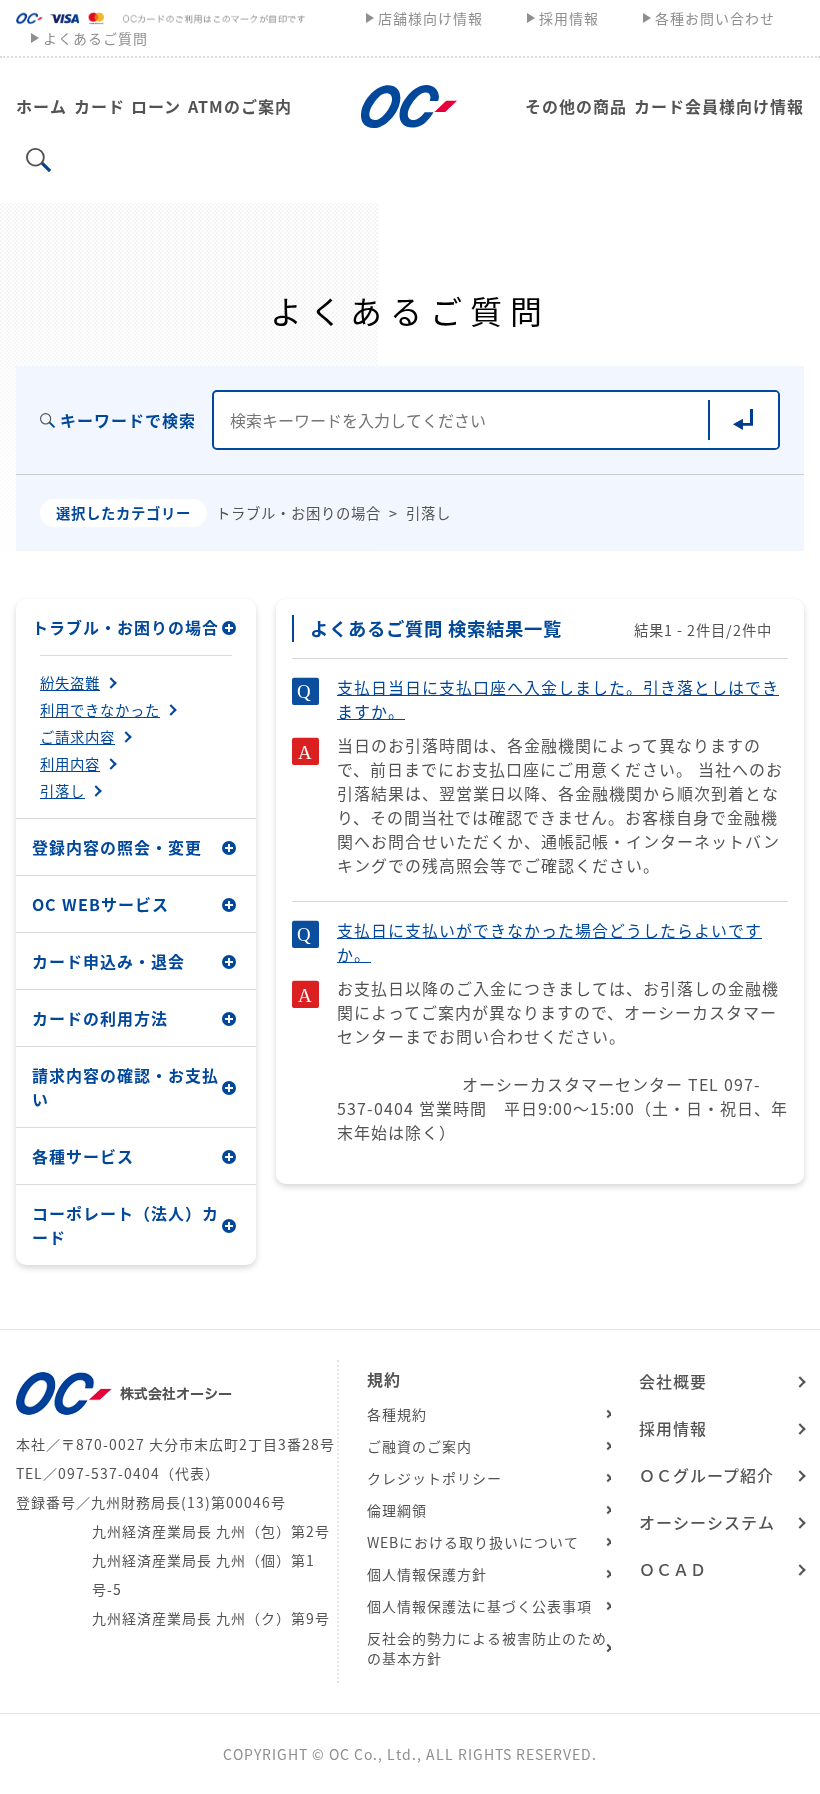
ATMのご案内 (240, 106)
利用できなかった (100, 710)
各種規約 (397, 1414)
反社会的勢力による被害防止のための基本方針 (487, 1648)
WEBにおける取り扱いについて (473, 1542)
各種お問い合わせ (715, 18)
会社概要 (673, 1381)
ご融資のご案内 (419, 1446)
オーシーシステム (707, 1522)
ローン (156, 106)
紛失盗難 (70, 683)
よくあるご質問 (95, 38)
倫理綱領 (397, 1510)
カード (99, 106)
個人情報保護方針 (427, 1574)
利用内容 (70, 764)
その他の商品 (576, 106)
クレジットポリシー (434, 1478)
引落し (62, 791)
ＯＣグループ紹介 (706, 1475)
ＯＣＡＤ (673, 1569)
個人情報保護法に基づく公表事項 (479, 1606)
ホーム (41, 106)
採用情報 (569, 18)
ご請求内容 (77, 737)
